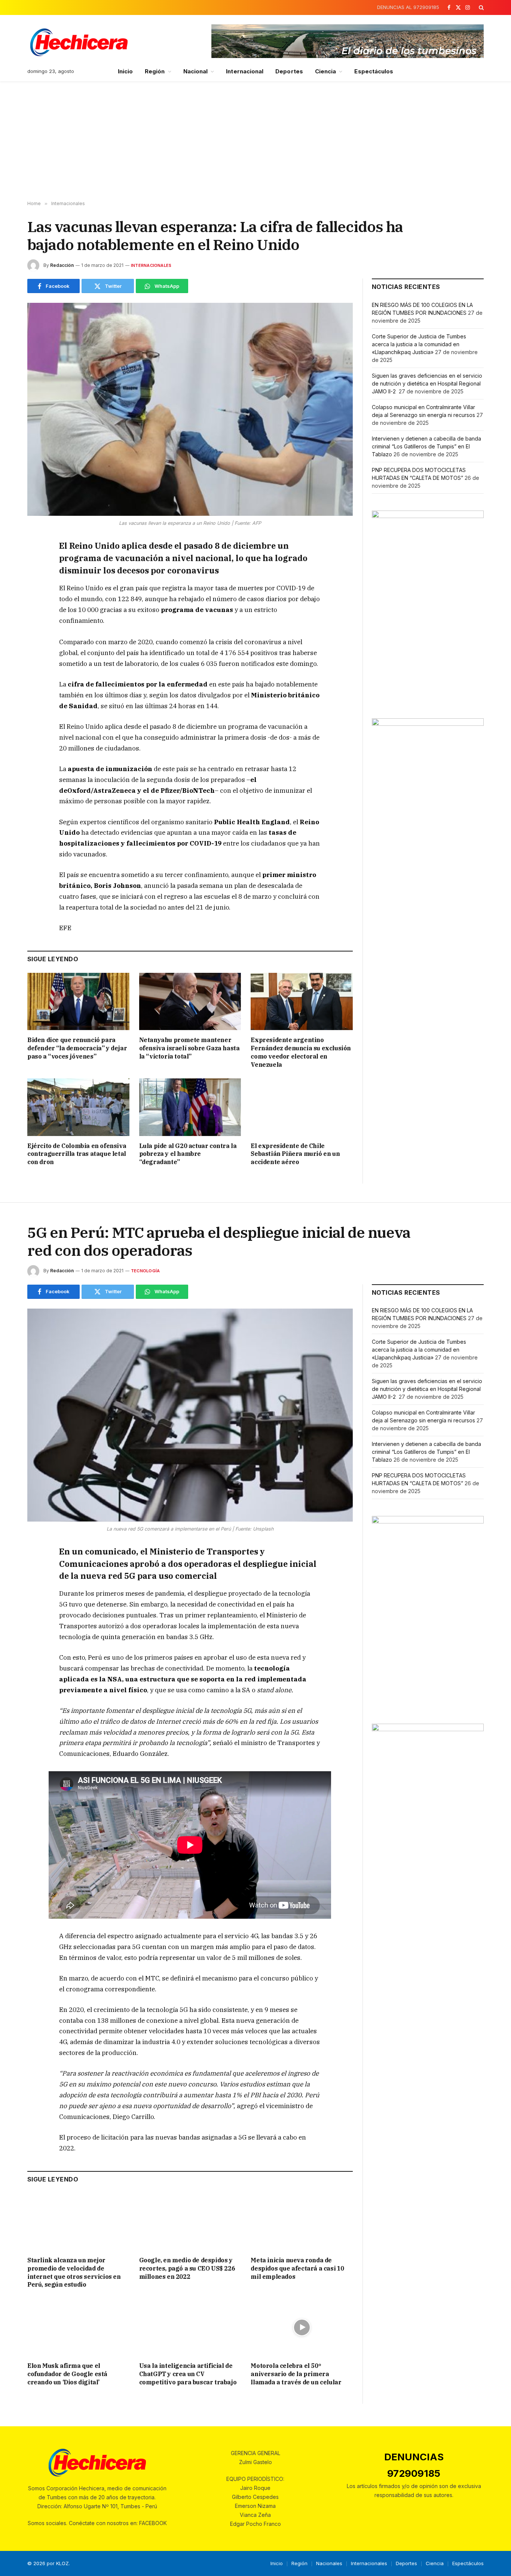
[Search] (481, 7)
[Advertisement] (255, 141)
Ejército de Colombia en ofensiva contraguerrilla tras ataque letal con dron (77, 1154)
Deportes (289, 71)
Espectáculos (374, 71)
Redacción (62, 265)
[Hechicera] (79, 42)
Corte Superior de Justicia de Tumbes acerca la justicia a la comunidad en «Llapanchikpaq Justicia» (419, 344)
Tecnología (145, 1271)
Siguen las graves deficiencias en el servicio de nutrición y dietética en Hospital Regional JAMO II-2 (427, 383)
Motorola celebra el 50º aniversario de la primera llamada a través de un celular (296, 2374)
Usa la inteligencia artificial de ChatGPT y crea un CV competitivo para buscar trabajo (188, 2374)
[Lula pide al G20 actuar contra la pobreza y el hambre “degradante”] (190, 1107)
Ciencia (326, 71)
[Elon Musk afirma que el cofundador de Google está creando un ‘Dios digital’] (78, 2327)
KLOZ (62, 2563)
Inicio (125, 71)
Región (155, 71)
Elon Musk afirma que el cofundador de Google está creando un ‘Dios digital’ (67, 2374)
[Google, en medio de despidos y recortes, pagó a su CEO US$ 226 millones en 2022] (190, 2222)
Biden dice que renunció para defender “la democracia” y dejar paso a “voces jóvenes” (77, 1048)
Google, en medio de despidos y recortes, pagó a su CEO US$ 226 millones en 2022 (187, 2268)
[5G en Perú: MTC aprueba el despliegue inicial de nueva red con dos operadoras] (190, 1415)
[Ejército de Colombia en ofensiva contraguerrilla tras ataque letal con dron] (78, 1107)
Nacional (196, 71)
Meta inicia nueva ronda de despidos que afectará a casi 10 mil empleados (297, 2268)
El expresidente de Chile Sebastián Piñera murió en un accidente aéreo (295, 1154)
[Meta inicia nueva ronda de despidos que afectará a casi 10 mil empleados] (302, 2222)
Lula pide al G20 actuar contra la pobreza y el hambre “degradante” (188, 1154)
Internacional (245, 71)
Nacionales (329, 2563)
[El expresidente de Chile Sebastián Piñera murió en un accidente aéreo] (302, 1107)
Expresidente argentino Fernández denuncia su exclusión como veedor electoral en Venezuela (301, 1052)
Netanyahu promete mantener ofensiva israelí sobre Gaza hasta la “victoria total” (189, 1048)
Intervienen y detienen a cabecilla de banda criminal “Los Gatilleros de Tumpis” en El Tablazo (426, 446)
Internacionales (151, 265)
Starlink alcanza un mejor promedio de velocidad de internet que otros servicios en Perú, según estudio (74, 2272)
